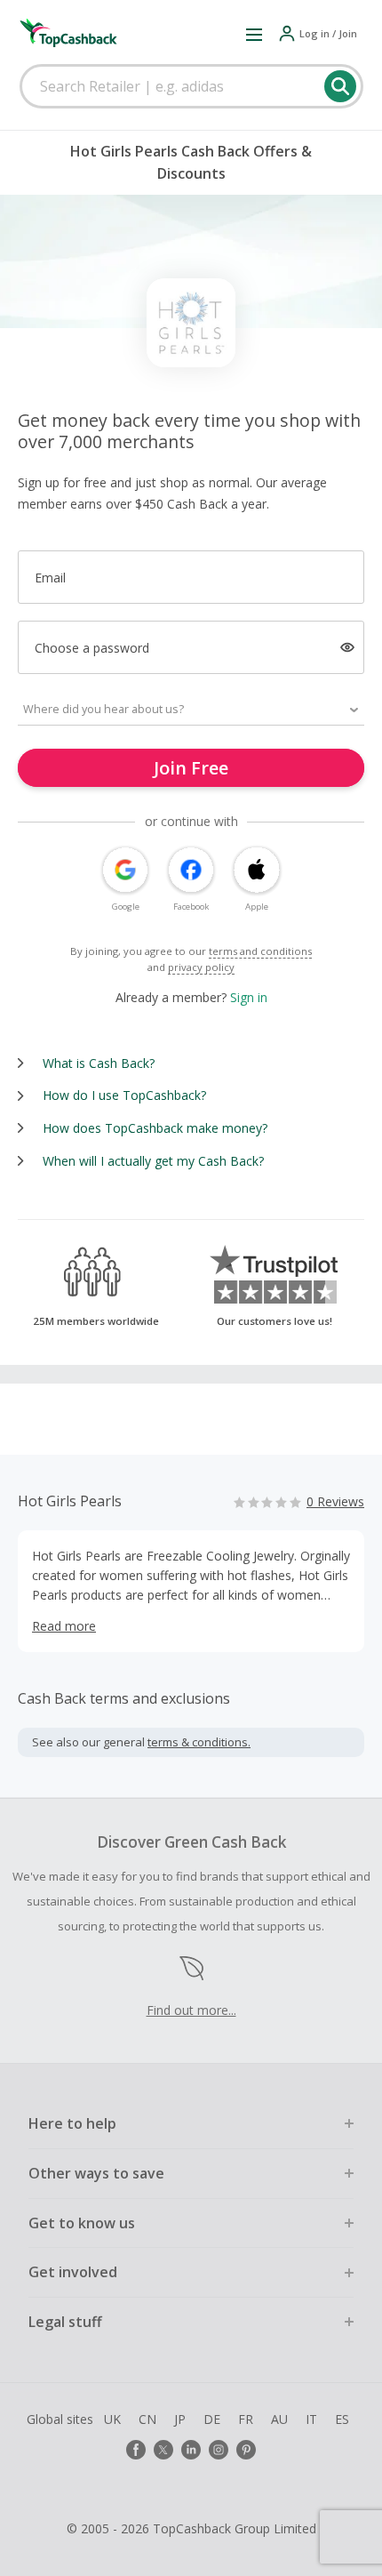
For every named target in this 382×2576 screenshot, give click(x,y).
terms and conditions (260, 951)
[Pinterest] (246, 2450)
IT (311, 2419)
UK (112, 2419)
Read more (64, 1626)
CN (147, 2419)
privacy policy (201, 967)
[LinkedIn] (191, 2450)
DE (212, 2419)
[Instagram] (219, 2450)
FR (246, 2419)
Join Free (191, 768)
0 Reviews (335, 1501)
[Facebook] (136, 2450)
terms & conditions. (199, 1742)
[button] (254, 34)
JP (180, 2419)
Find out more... (191, 2010)
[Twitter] (163, 2450)
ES (342, 2419)
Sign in (249, 997)
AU (279, 2419)
